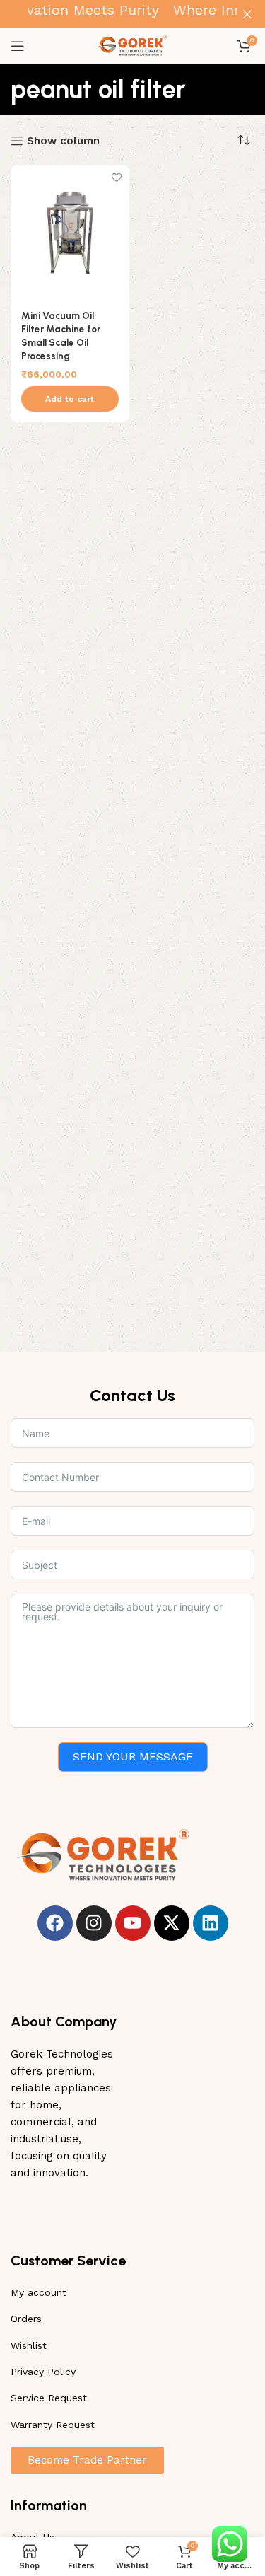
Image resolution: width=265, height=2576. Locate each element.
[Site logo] (133, 45)
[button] (70, 399)
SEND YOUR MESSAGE (133, 1757)
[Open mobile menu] (18, 46)
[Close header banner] (247, 14)
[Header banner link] (111, 14)
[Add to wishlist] (117, 177)
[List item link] (132, 2292)
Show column (63, 141)
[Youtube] (133, 1923)
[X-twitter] (172, 1923)
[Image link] (102, 1855)
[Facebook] (55, 1923)
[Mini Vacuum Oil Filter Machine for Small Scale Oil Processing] (70, 232)
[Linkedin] (211, 1923)
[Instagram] (94, 1923)
